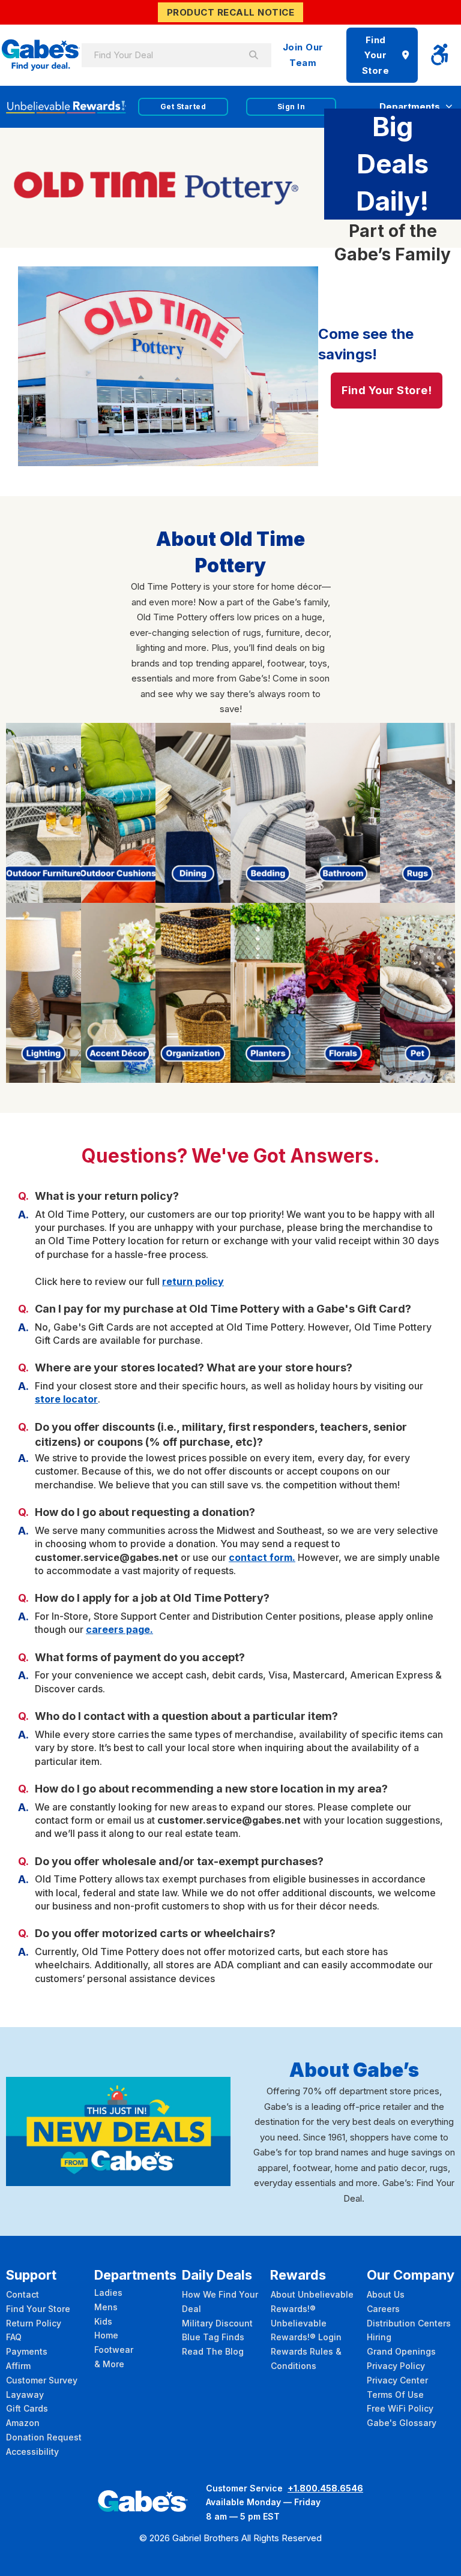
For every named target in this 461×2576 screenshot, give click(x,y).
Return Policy (34, 2323)
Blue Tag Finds (213, 2337)
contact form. (262, 1557)
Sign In (291, 106)
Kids (103, 2321)
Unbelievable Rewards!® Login (306, 2330)
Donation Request (44, 2437)
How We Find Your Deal (220, 2302)
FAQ (14, 2337)
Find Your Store (376, 55)
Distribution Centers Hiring (409, 2330)
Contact (23, 2294)
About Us (386, 2294)
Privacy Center (397, 2380)
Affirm (18, 2366)
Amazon (23, 2423)
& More (109, 2364)
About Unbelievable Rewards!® (312, 2302)
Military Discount (217, 2323)
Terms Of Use (395, 2395)
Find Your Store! (387, 390)
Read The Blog (213, 2351)
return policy (193, 1281)
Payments (27, 2351)
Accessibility (32, 2452)
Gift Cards (27, 2408)
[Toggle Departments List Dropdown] (449, 106)
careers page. (119, 1629)
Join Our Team (303, 55)
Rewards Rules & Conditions (306, 2359)
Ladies (108, 2293)
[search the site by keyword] (253, 55)
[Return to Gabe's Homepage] (41, 55)
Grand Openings (401, 2351)
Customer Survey (42, 2380)
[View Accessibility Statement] (439, 55)
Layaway (25, 2395)
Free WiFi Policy (400, 2408)
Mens (106, 2307)
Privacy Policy (396, 2366)
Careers (383, 2309)
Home (106, 2335)
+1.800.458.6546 (325, 2488)
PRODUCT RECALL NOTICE (231, 12)
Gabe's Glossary (402, 2423)
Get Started (183, 106)
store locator (66, 1399)
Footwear (114, 2350)
